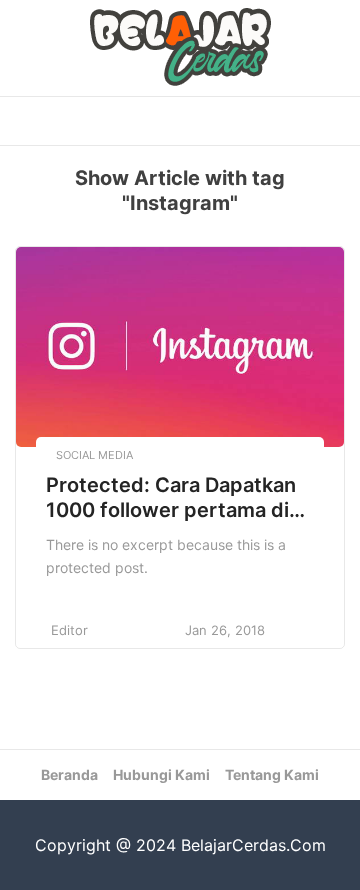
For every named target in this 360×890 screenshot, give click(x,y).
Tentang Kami (272, 774)
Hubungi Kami (161, 774)
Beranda (69, 774)
